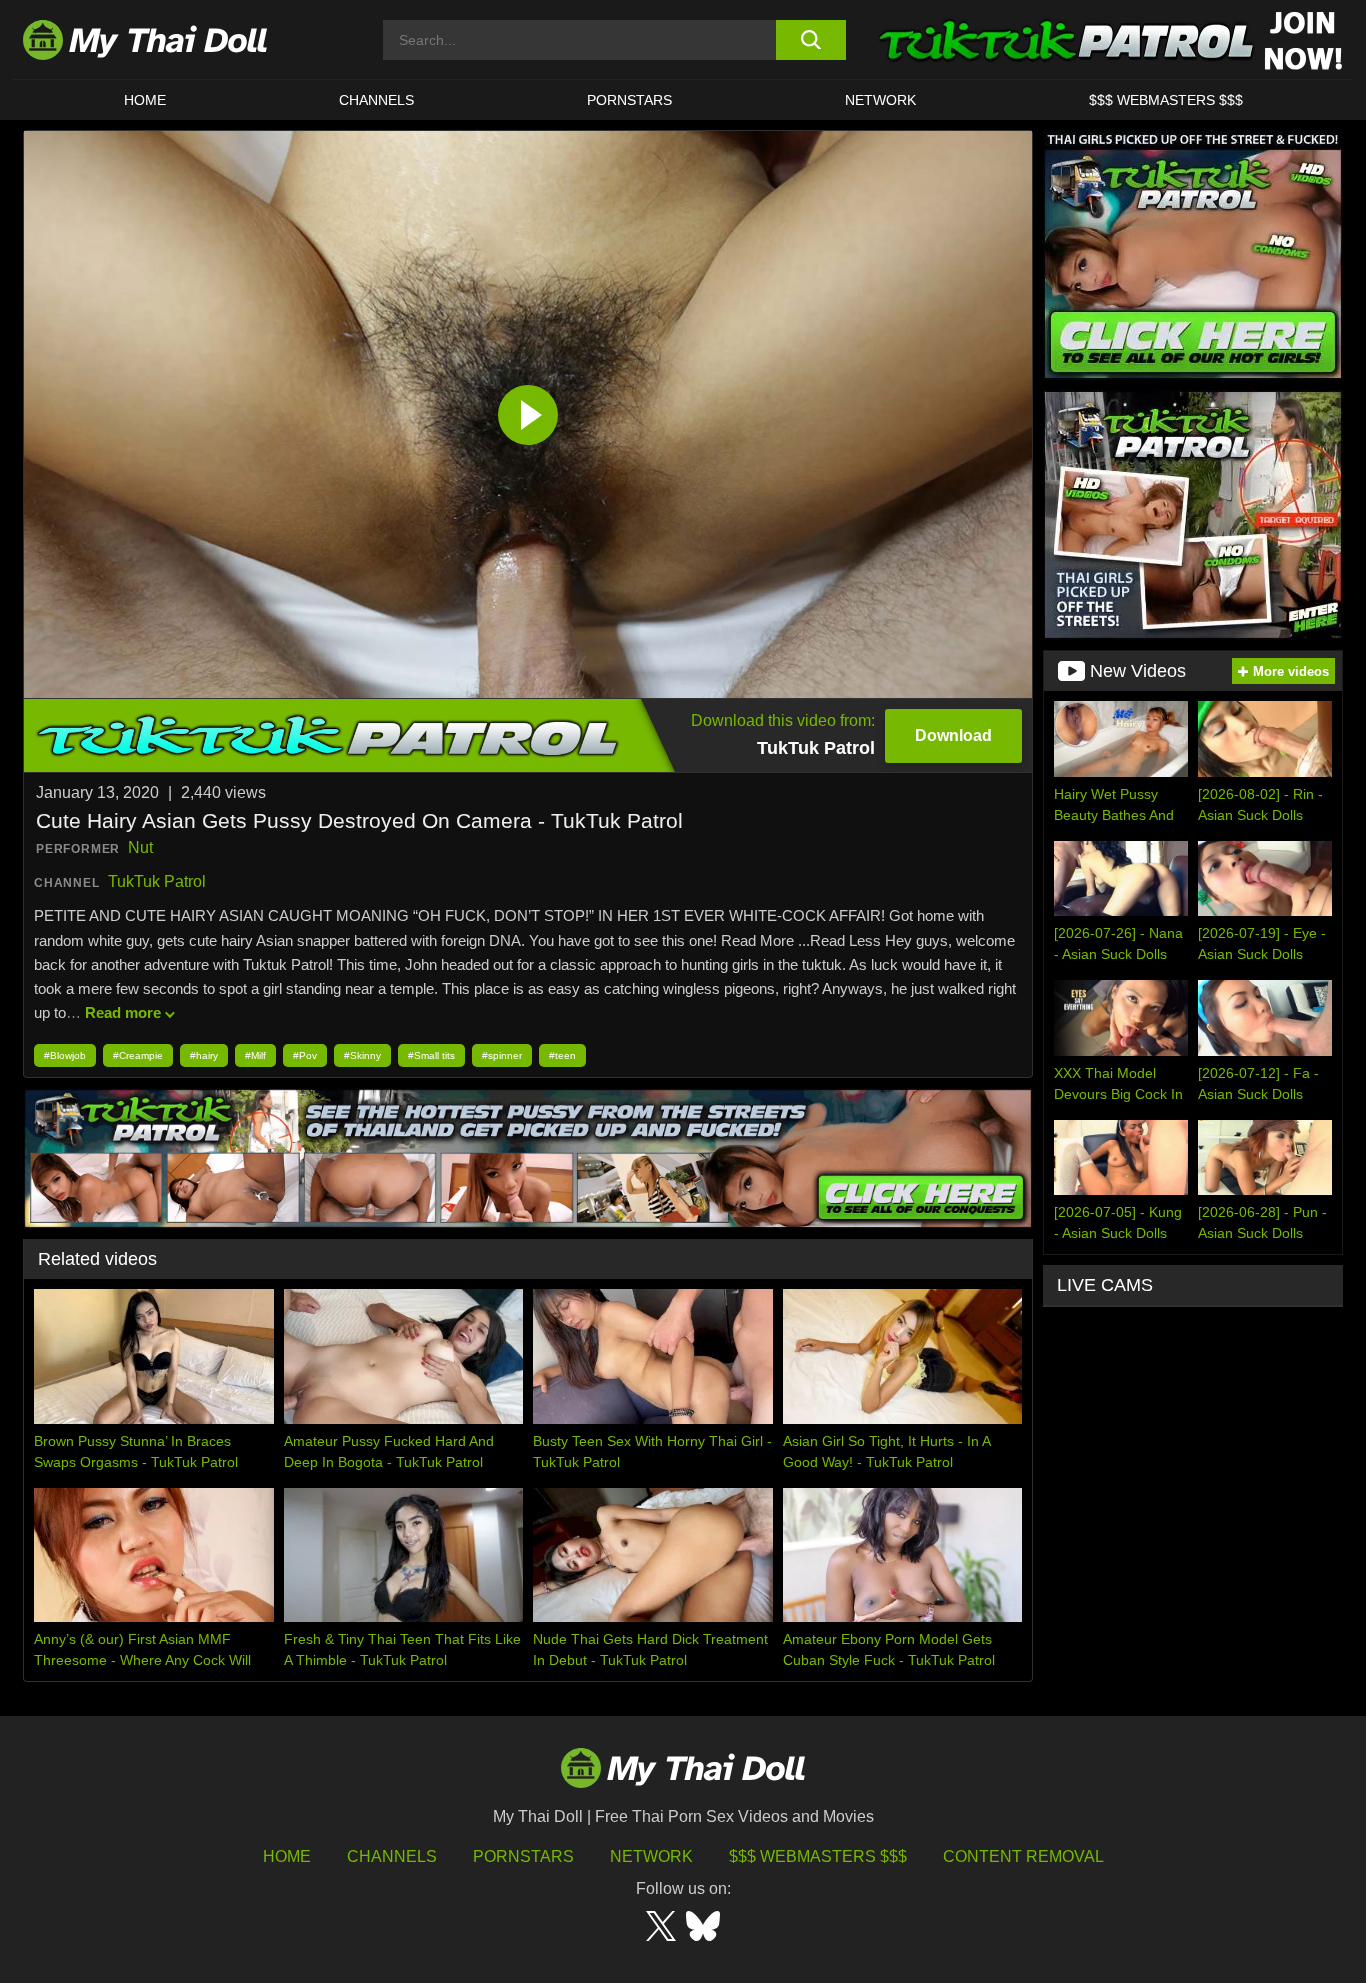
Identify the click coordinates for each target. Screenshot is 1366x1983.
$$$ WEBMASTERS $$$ (1166, 100)
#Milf (255, 1055)
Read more (123, 1012)
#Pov (305, 1055)
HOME (145, 100)
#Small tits (431, 1055)
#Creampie (138, 1055)
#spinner (502, 1055)
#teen (562, 1055)
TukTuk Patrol (157, 881)
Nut (140, 847)
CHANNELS (376, 100)
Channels (392, 1856)
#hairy (204, 1055)
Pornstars (629, 100)
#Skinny (362, 1055)
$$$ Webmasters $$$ (818, 1856)
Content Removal (1023, 1856)
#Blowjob (65, 1055)
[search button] (810, 40)
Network (880, 100)
